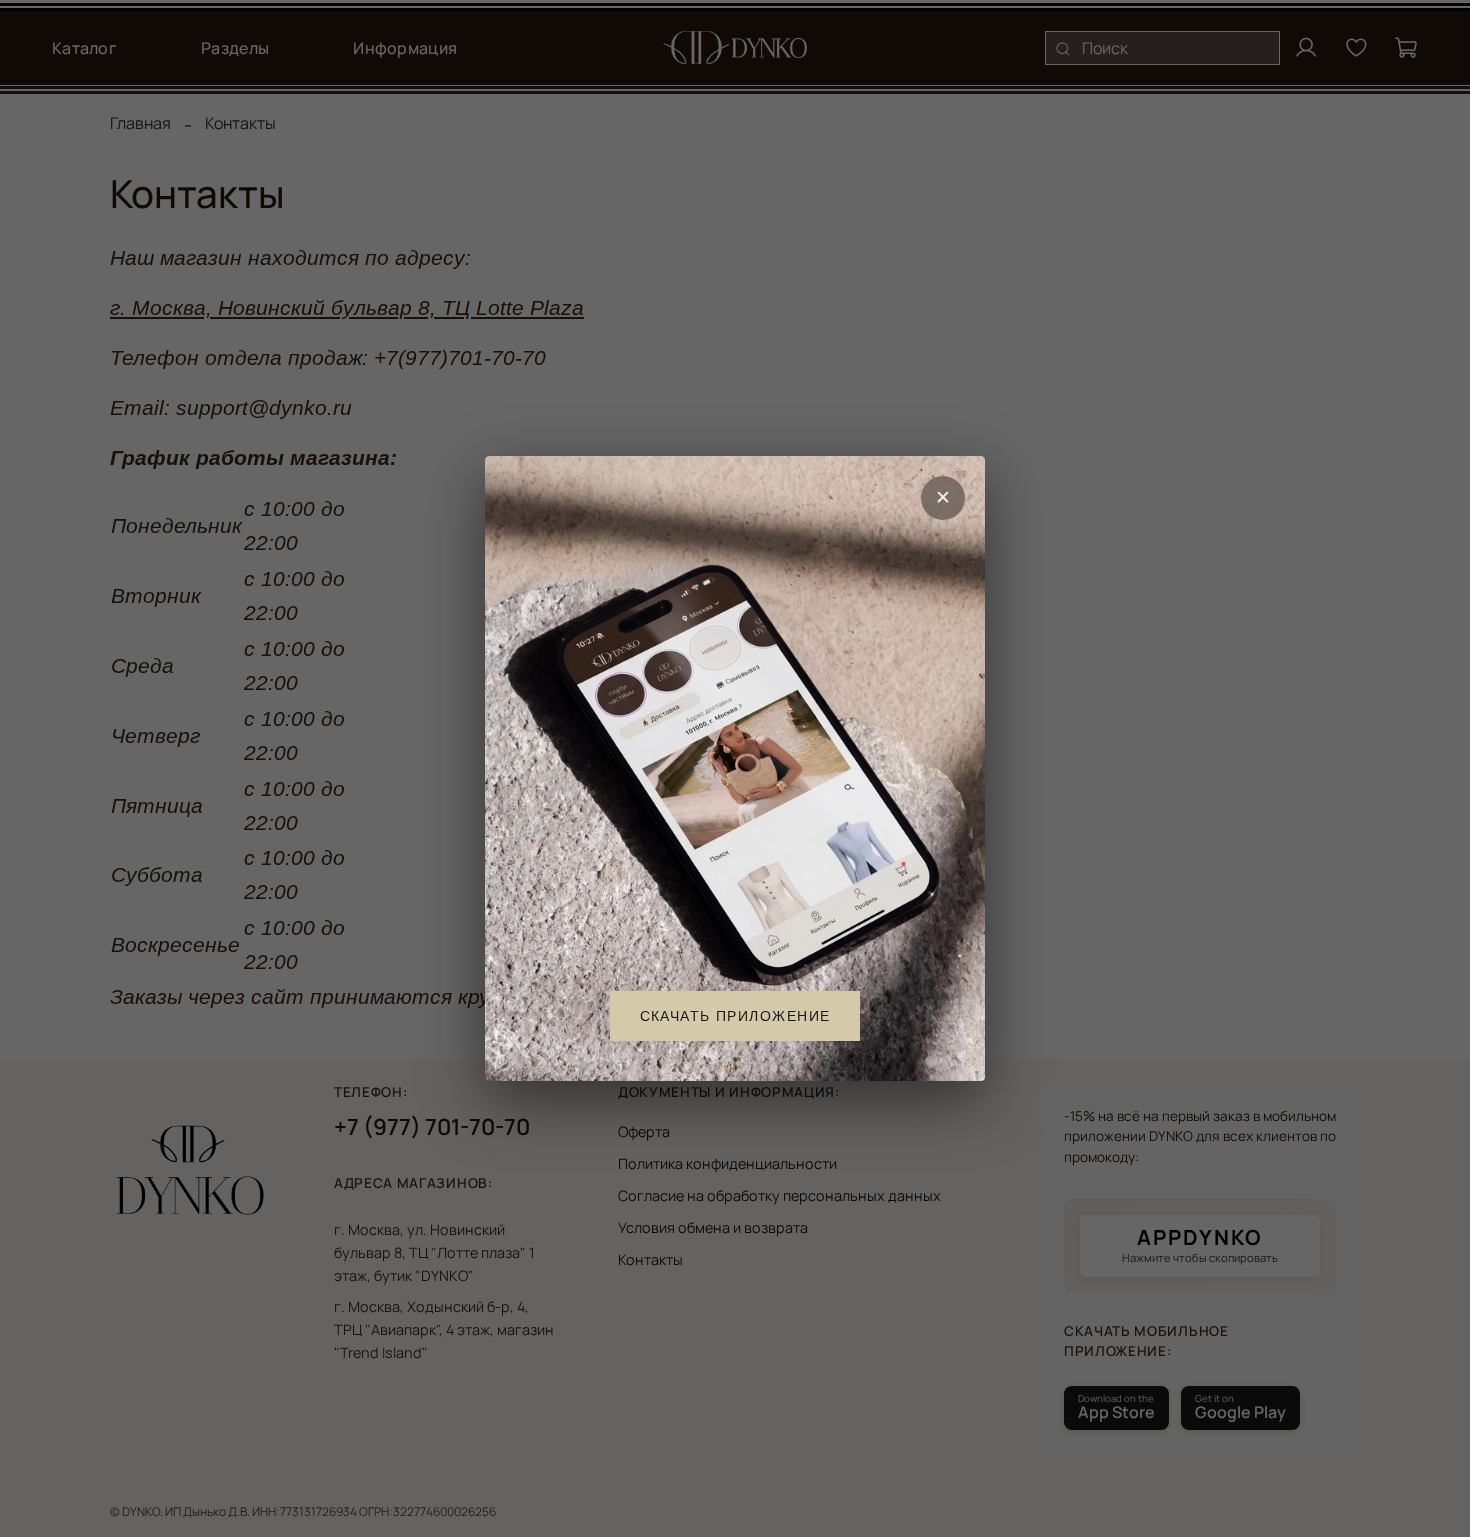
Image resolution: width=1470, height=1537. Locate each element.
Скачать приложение (735, 1016)
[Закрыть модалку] (943, 498)
